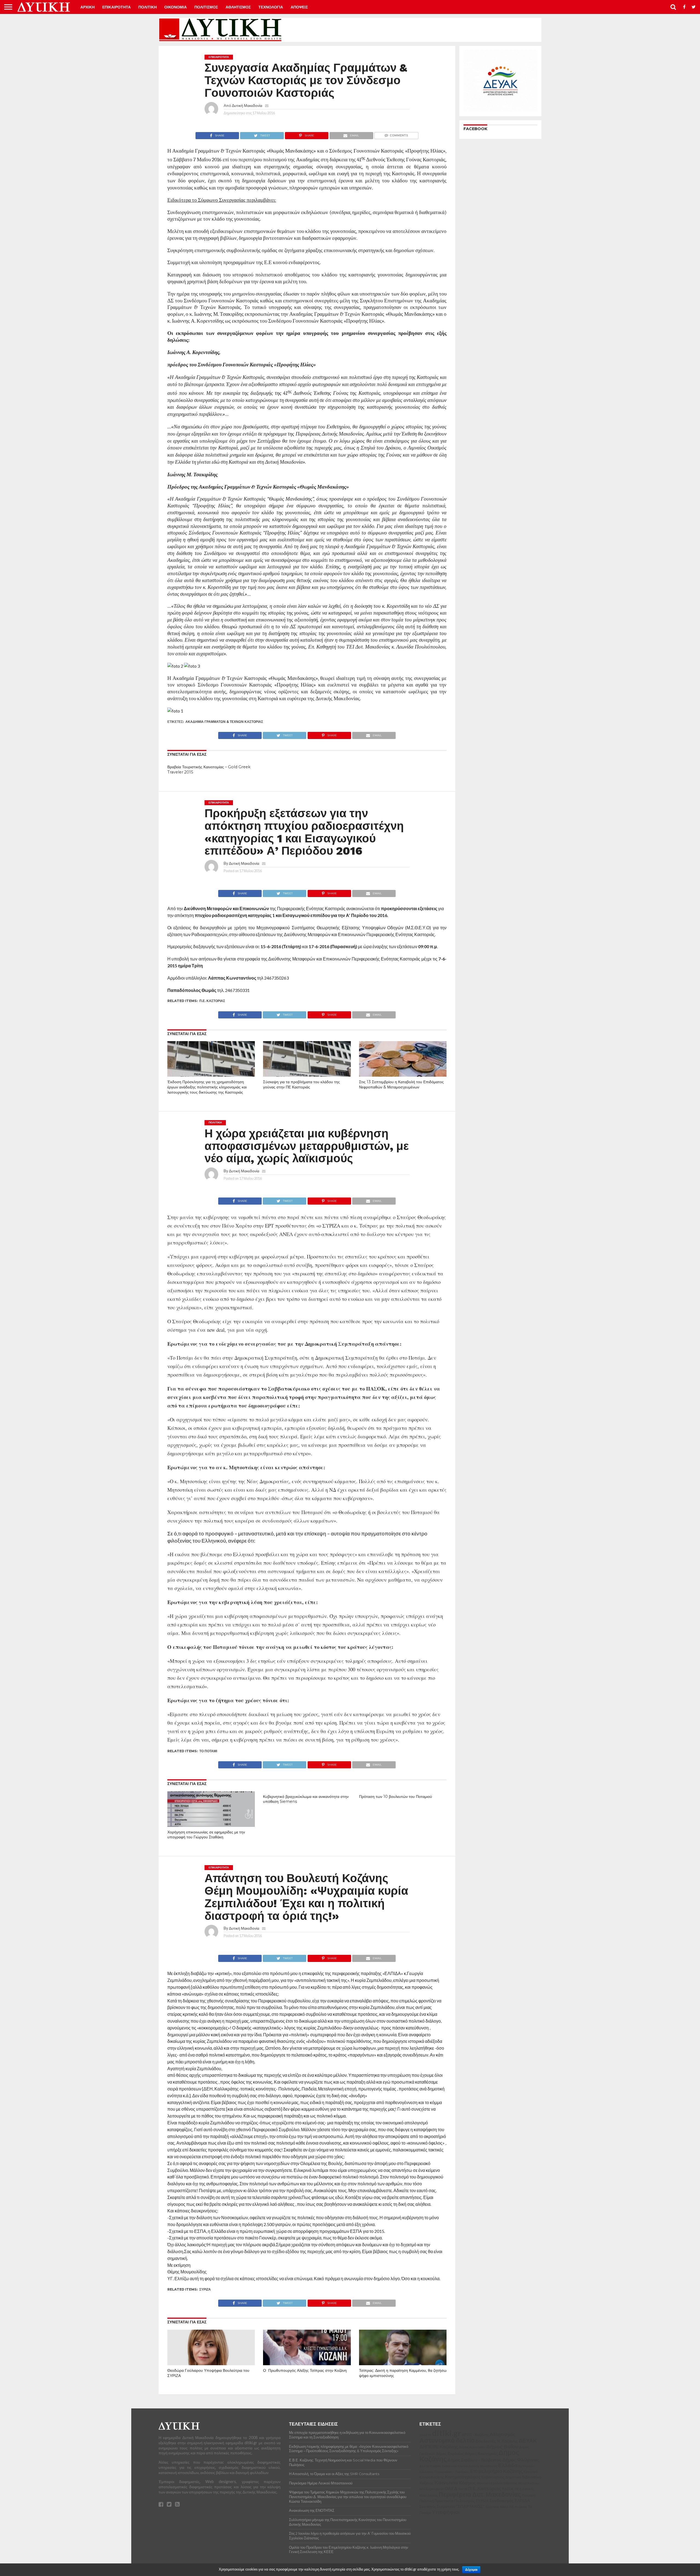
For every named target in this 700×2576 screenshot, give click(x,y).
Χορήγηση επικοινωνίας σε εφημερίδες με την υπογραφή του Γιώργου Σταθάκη (206, 1835)
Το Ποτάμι (208, 1751)
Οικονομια (176, 7)
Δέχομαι (471, 2570)
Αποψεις (299, 7)
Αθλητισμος (238, 7)
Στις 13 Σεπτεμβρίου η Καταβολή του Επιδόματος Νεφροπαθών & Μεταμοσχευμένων (401, 1084)
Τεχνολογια (271, 7)
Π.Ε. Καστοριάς (212, 1001)
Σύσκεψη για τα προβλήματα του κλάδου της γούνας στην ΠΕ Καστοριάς (301, 1084)
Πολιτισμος (206, 7)
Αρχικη (87, 7)
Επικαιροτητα (116, 7)
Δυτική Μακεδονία (247, 105)
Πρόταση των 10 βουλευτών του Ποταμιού (396, 1797)
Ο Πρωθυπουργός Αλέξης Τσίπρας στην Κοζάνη (305, 2370)
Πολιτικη (148, 7)
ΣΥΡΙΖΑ (205, 2289)
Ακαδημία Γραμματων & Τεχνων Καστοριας (224, 722)
